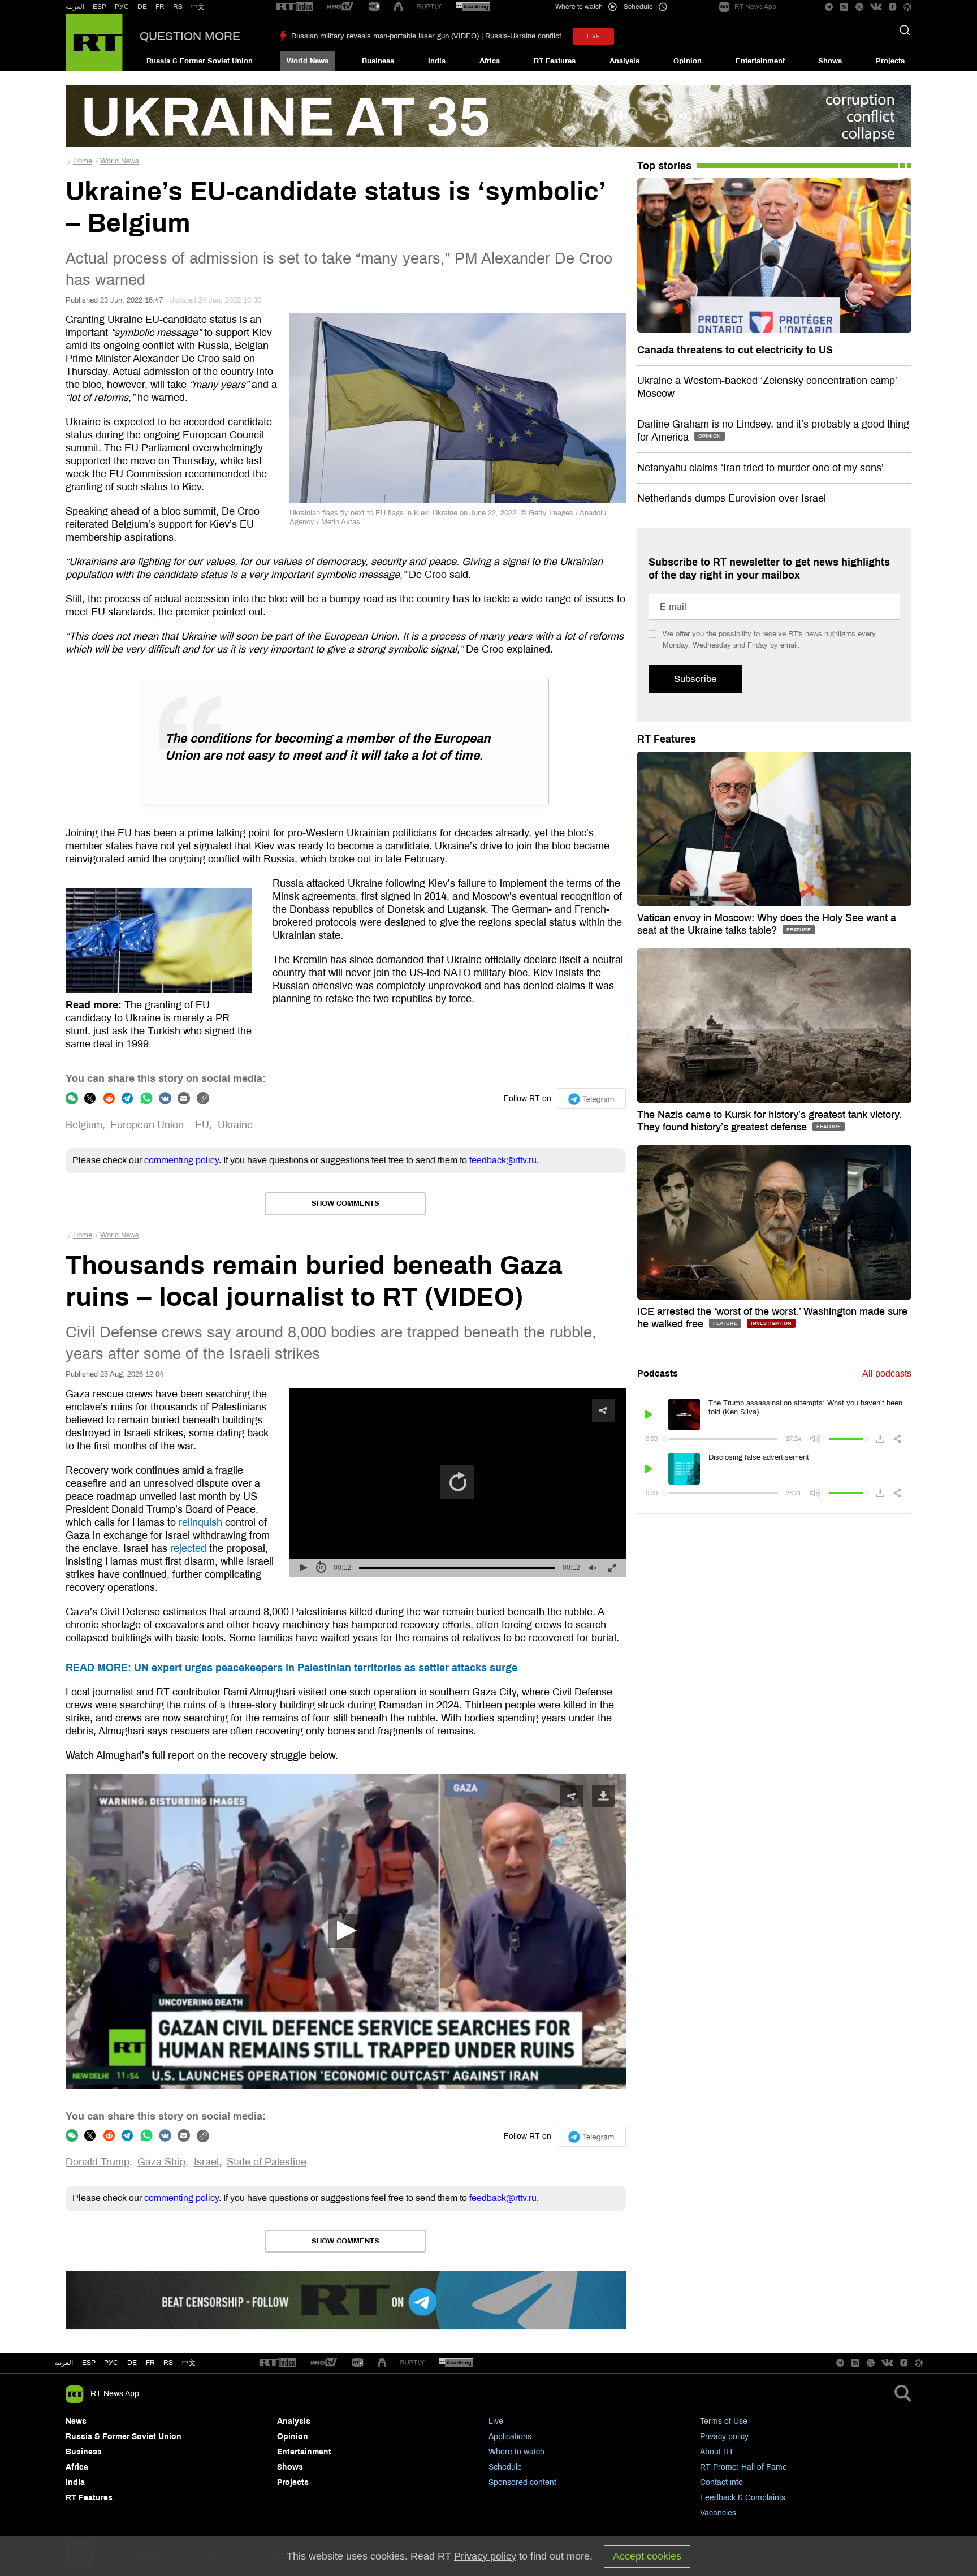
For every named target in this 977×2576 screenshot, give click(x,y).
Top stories (664, 166)
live (593, 36)
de (132, 2363)
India (437, 61)
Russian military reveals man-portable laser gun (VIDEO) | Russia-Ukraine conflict (426, 36)
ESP (100, 7)
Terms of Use (724, 2421)
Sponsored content (522, 2482)
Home (83, 161)
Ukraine (235, 1125)
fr (150, 2363)
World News (308, 61)
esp (89, 2363)
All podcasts (887, 1373)
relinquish (200, 1522)
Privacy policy (724, 2437)
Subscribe (695, 679)
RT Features (555, 61)
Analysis (624, 61)
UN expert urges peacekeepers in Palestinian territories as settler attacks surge (291, 1668)
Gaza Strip (161, 2162)
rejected (188, 1548)
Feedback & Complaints (743, 2498)
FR (160, 7)
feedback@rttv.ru (503, 1160)
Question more (190, 36)
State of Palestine (267, 2162)
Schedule (505, 2467)
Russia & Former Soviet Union (200, 61)
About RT (717, 2452)
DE (142, 7)
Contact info (721, 2482)
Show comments (345, 1203)
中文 (198, 7)
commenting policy (181, 1160)
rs (168, 2363)
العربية (75, 7)
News (76, 2421)
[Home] (94, 42)
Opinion (688, 61)
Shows (830, 61)
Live (496, 2421)
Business (378, 61)
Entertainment (760, 61)
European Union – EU (160, 1125)
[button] (345, 1931)
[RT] (295, 7)
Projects (890, 61)
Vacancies (718, 2513)
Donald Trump (98, 2162)
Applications (510, 2437)
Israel (206, 2162)
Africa (490, 61)
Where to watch (516, 2452)
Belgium (84, 1125)
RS (178, 7)
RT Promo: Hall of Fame (743, 2467)
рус (111, 2363)
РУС (122, 7)
